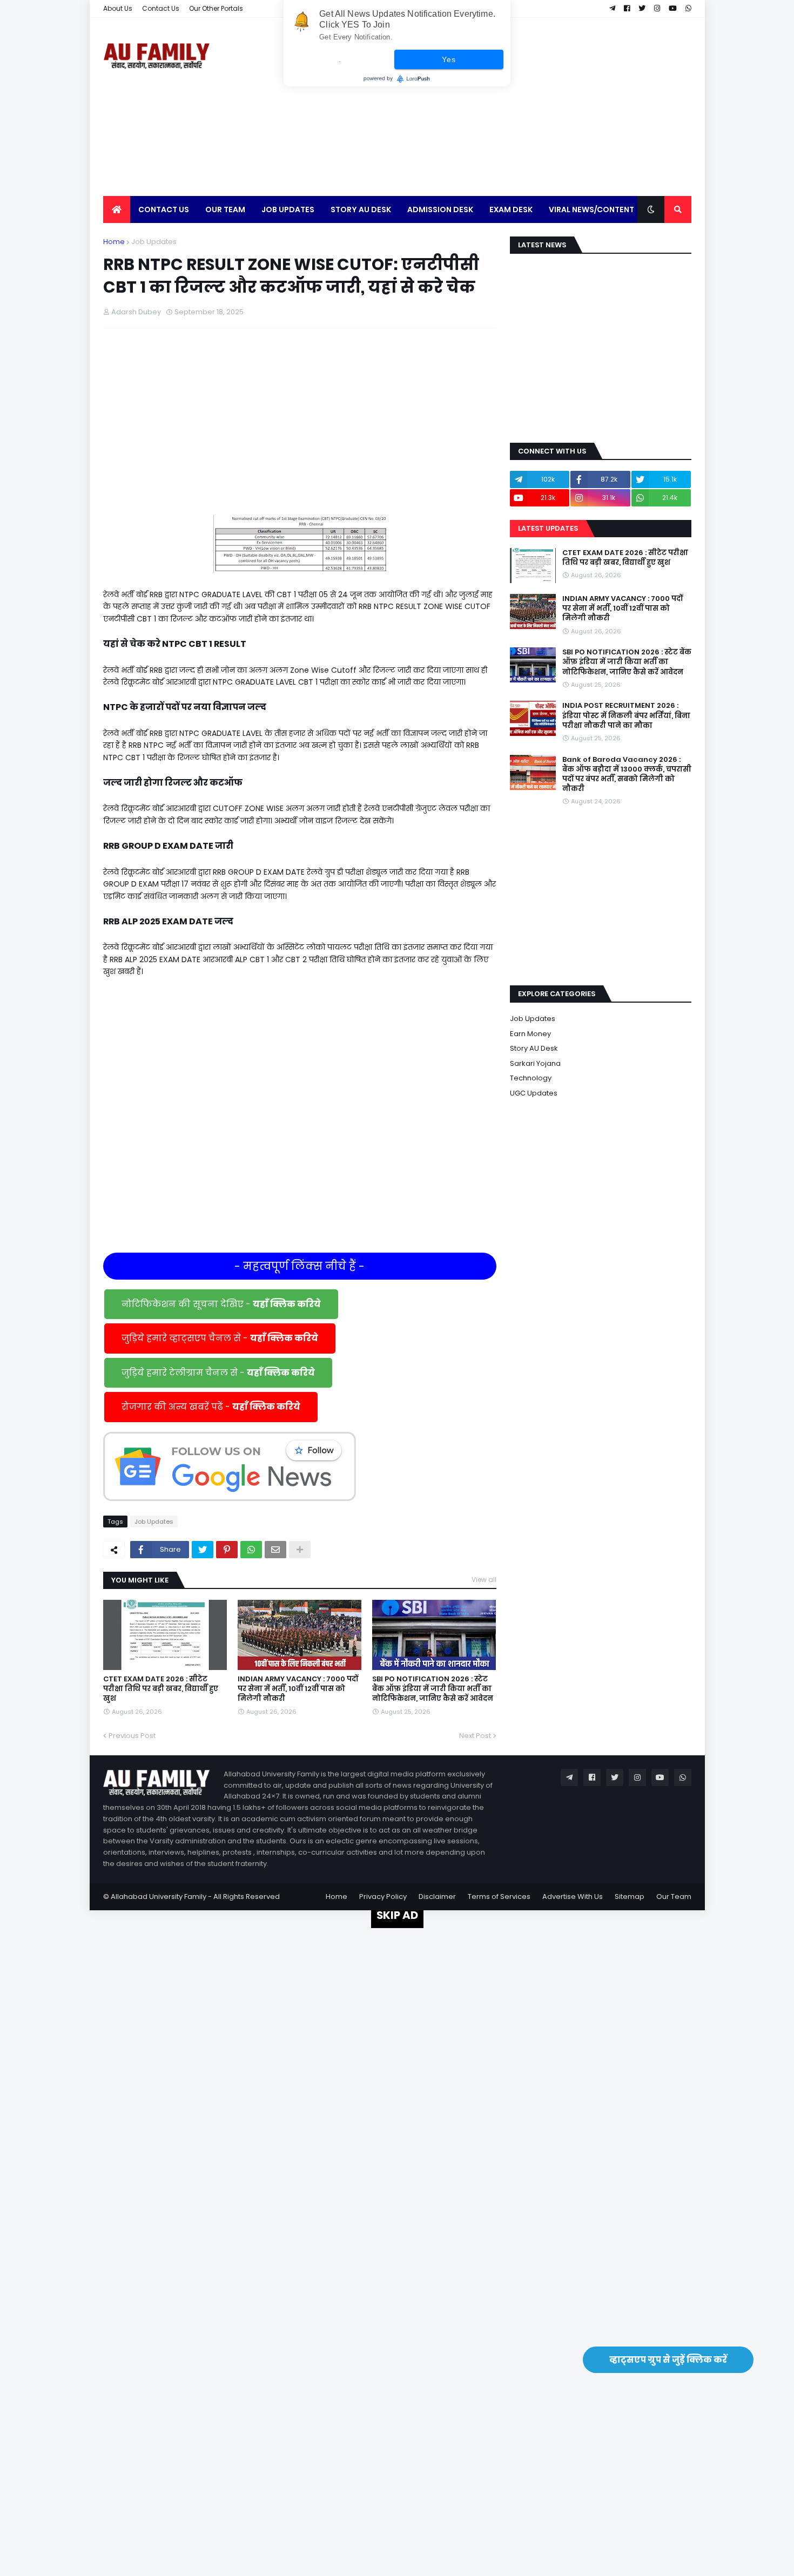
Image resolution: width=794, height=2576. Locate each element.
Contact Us (161, 8)
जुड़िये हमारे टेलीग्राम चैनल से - (218, 1373)
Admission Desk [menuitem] (440, 209)
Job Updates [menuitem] (288, 209)
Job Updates (154, 242)
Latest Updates (548, 528)
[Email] (275, 1550)
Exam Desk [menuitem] (511, 209)
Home (114, 242)
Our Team (674, 1896)
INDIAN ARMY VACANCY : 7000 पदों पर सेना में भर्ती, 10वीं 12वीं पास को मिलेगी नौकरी (298, 1689)
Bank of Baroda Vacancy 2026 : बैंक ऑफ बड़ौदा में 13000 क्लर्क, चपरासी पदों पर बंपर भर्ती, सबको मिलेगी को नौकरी (627, 775)
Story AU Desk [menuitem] (361, 209)
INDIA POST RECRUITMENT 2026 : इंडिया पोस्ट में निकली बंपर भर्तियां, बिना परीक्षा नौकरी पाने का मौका (626, 715)
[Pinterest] (227, 1550)
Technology (531, 1078)
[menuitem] (117, 209)
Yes (449, 59)
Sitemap (630, 1896)
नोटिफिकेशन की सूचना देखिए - (221, 1304)
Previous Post (132, 1736)
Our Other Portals (216, 8)
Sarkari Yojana (535, 1063)
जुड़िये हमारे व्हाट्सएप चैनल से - (220, 1338)
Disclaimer (437, 1896)
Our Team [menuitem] (225, 209)
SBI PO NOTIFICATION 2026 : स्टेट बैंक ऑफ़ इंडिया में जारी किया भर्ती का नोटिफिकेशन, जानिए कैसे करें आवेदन (433, 1689)
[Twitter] (203, 1550)
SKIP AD (397, 1915)
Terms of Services (499, 1896)
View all (484, 1580)
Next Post (475, 1736)
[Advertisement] (495, 107)
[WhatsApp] (251, 1550)
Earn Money (530, 1034)
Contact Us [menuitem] (164, 209)
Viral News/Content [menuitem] (591, 209)
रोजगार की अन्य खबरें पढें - (211, 1407)
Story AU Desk (534, 1048)
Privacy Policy (383, 1896)
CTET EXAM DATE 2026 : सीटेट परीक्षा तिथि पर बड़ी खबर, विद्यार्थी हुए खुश (161, 1689)
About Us (118, 8)
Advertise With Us (573, 1896)
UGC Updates (534, 1093)
